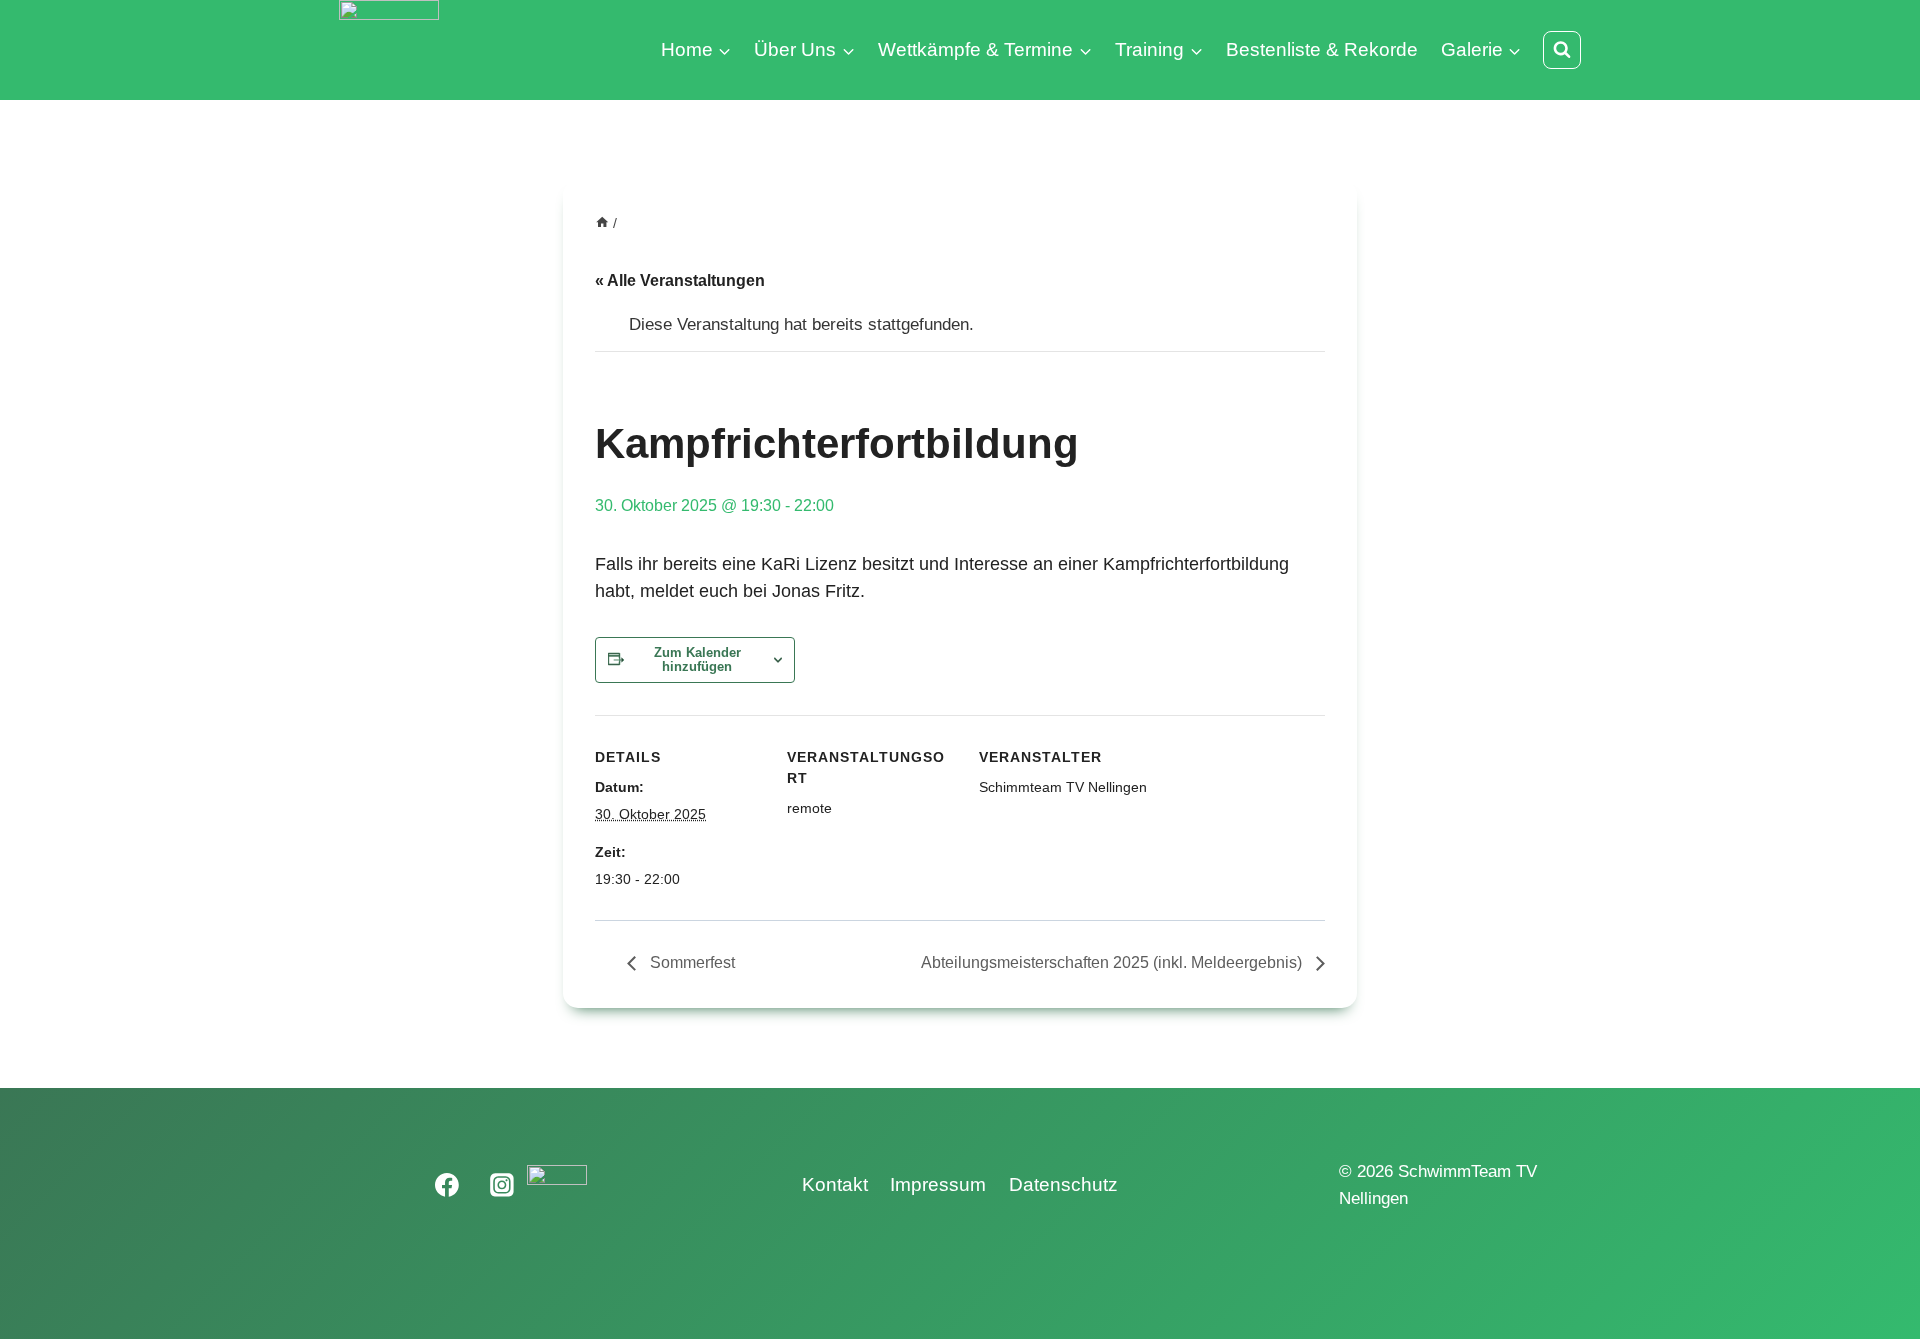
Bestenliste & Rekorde (1322, 49)
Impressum (938, 1184)
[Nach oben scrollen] (1876, 1281)
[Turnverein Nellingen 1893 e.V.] (557, 1185)
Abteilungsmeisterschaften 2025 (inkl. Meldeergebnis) (1113, 962)
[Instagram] (502, 1185)
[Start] (602, 223)
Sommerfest (690, 962)
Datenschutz (1063, 1184)
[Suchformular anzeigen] (1562, 50)
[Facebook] (448, 1185)
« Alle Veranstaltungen (680, 280)
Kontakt (835, 1184)
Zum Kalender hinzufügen (697, 660)
